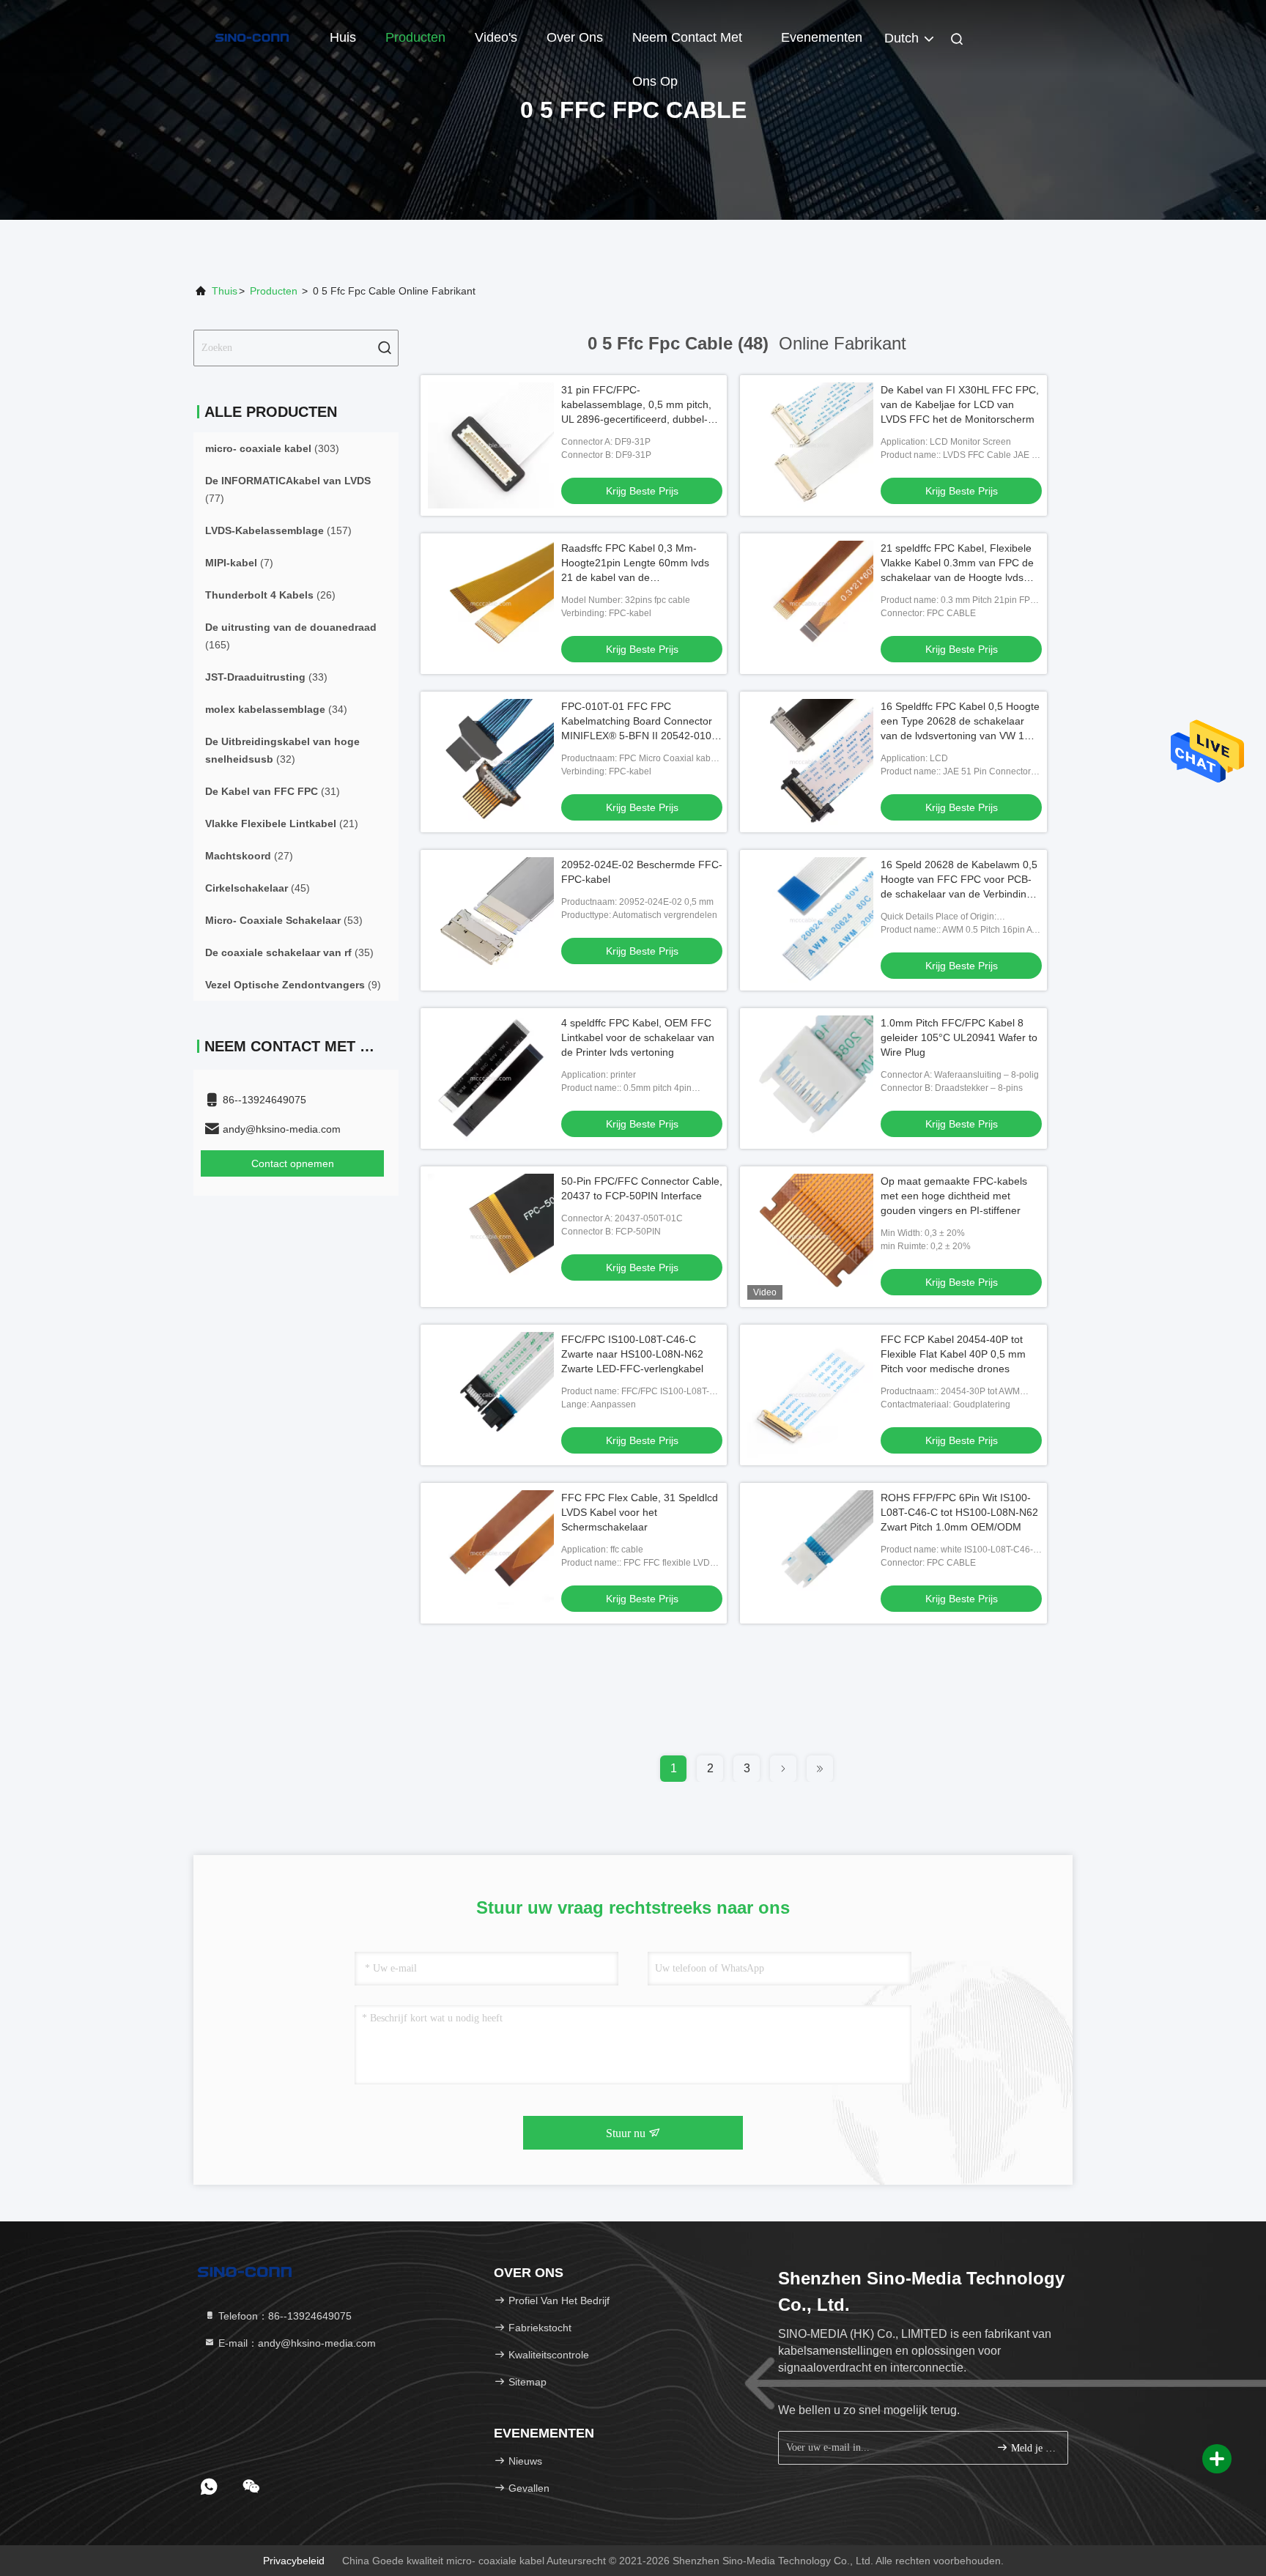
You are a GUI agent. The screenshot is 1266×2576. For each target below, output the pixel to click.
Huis (343, 37)
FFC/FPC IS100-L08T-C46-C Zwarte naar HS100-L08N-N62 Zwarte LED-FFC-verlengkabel (632, 1354)
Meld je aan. (1032, 2448)
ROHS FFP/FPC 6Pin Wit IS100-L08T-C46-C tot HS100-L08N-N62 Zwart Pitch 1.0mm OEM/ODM (959, 1512)
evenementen (822, 37)
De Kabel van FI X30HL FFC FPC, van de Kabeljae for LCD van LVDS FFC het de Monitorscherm (960, 404)
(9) (293, 985)
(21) (282, 823)
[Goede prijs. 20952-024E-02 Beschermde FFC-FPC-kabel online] (491, 920)
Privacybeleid (294, 2561)
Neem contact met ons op (687, 45)
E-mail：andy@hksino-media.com (296, 2343)
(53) (284, 920)
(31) (273, 791)
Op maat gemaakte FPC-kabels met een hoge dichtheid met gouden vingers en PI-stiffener (954, 1196)
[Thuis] (252, 37)
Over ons (575, 37)
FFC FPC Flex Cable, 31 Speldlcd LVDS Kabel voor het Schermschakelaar (640, 1512)
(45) (258, 888)
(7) (239, 563)
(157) (278, 530)
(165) (291, 636)
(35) (289, 952)
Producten (415, 37)
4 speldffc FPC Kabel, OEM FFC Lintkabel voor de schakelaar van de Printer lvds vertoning (638, 1037)
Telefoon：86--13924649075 (284, 2316)
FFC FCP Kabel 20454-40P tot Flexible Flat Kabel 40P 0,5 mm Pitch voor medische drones (953, 1354)
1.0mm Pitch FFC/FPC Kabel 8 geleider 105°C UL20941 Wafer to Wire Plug (959, 1037)
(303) (272, 448)
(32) (282, 750)
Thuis (225, 291)
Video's (496, 37)
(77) (288, 489)
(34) (276, 709)
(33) (266, 677)
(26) (270, 595)
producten (274, 291)
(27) (249, 856)
